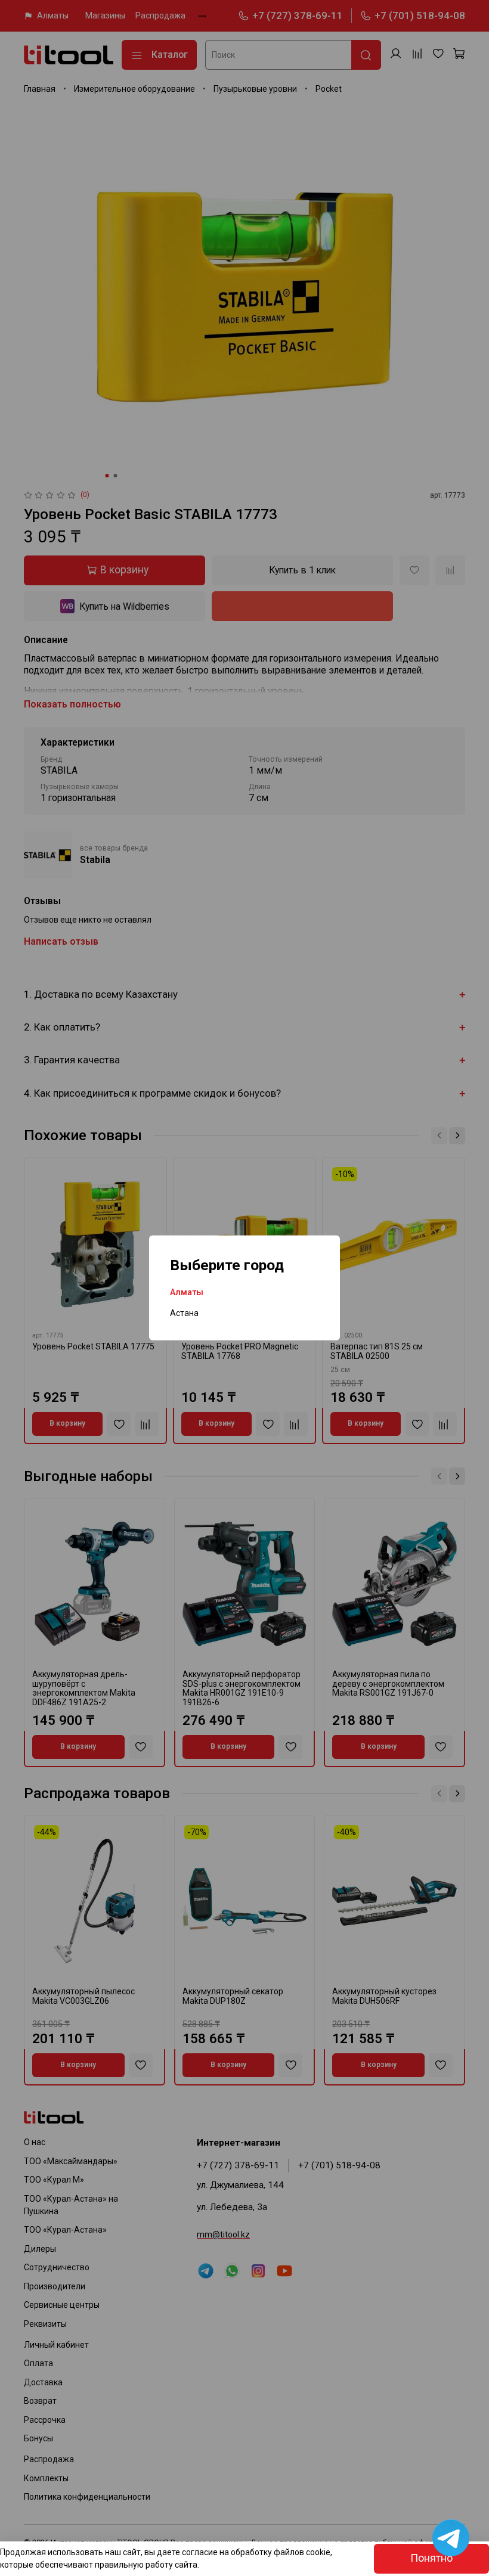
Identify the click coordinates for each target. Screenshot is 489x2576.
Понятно (431, 2558)
